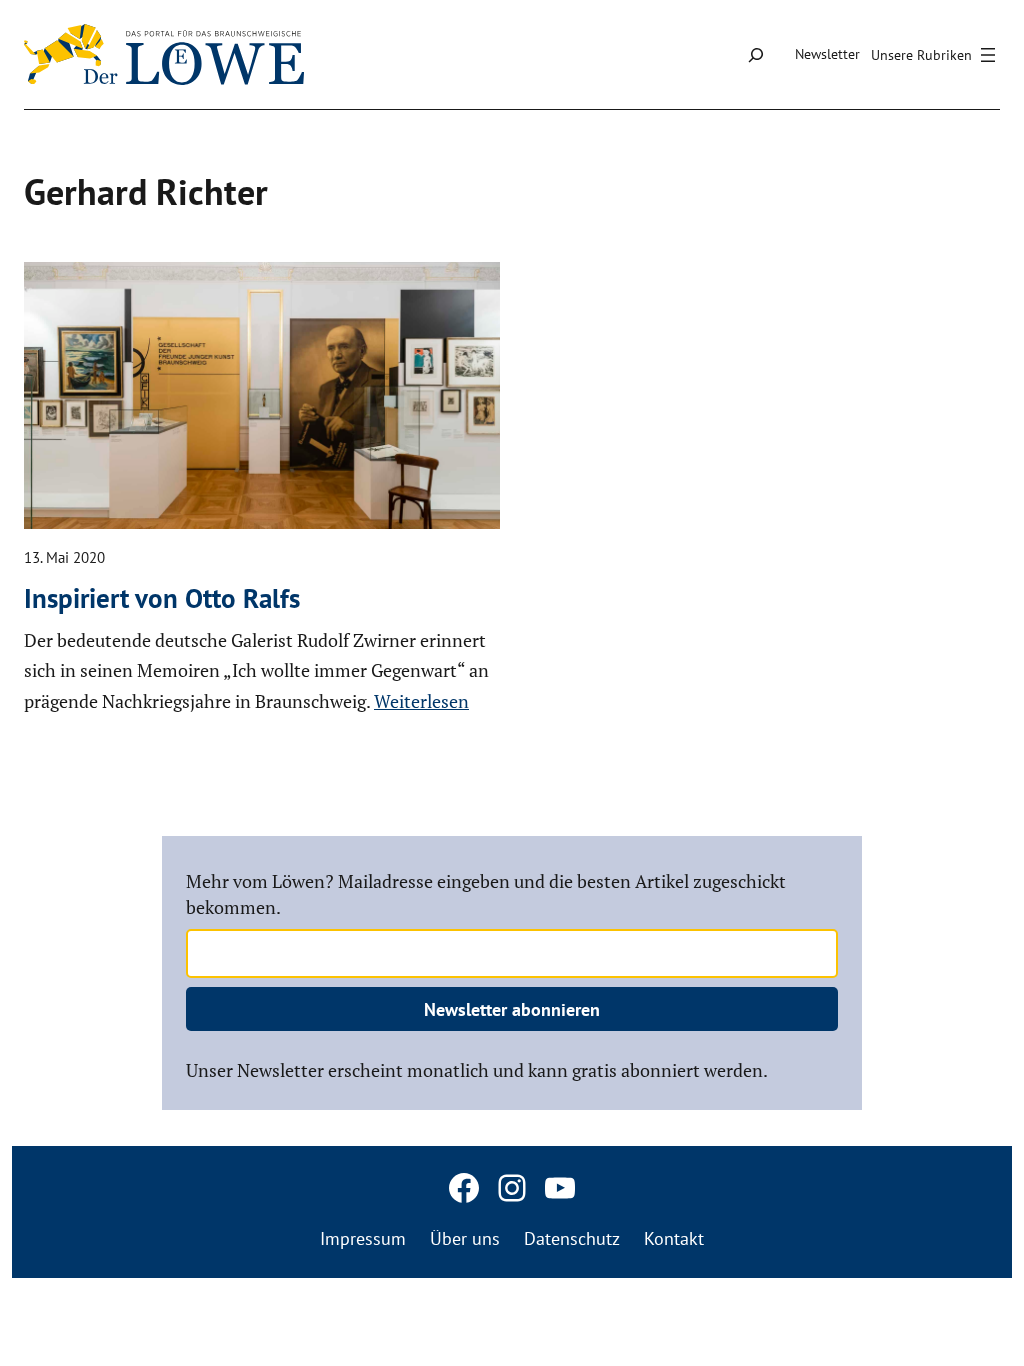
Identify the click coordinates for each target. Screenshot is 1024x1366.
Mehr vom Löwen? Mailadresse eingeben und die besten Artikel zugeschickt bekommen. (486, 893)
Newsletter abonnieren (512, 1009)
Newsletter (827, 54)
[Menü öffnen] (936, 55)
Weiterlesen (421, 701)
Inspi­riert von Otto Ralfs (162, 598)
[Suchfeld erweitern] (755, 54)
